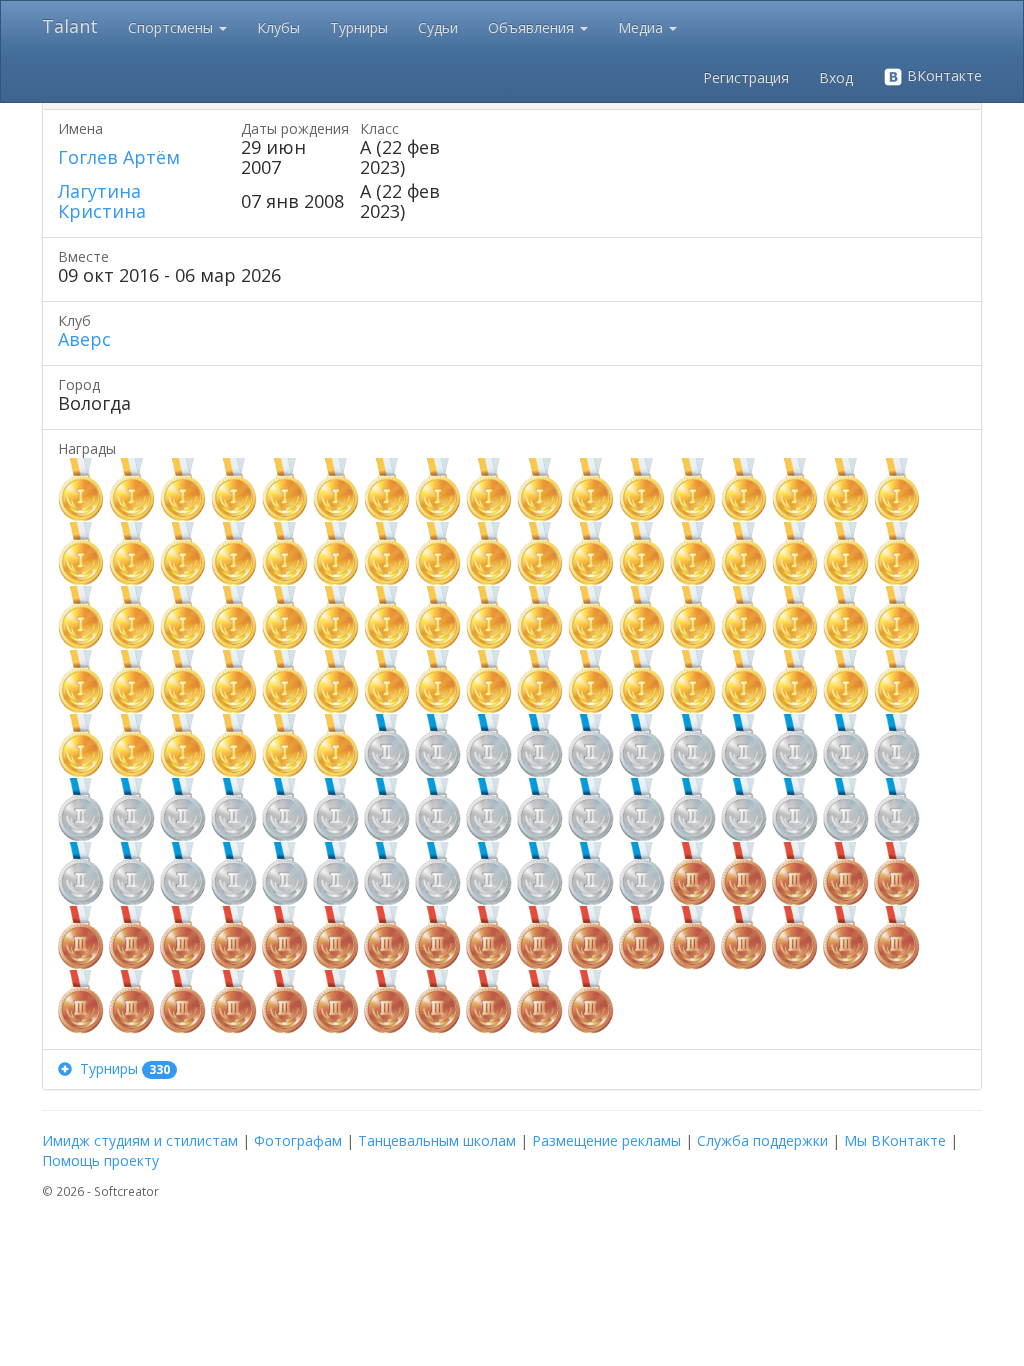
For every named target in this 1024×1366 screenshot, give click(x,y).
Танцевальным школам (437, 1140)
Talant (70, 26)
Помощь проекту (100, 1160)
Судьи (438, 27)
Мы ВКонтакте (895, 1140)
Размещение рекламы (606, 1140)
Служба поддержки (762, 1140)
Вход (836, 77)
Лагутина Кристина (102, 201)
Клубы (278, 27)
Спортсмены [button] (172, 27)
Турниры (359, 27)
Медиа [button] (642, 27)
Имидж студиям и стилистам (140, 1140)
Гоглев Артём (119, 157)
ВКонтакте (942, 75)
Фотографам (298, 1140)
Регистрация (746, 77)
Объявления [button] (533, 27)
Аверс (84, 339)
